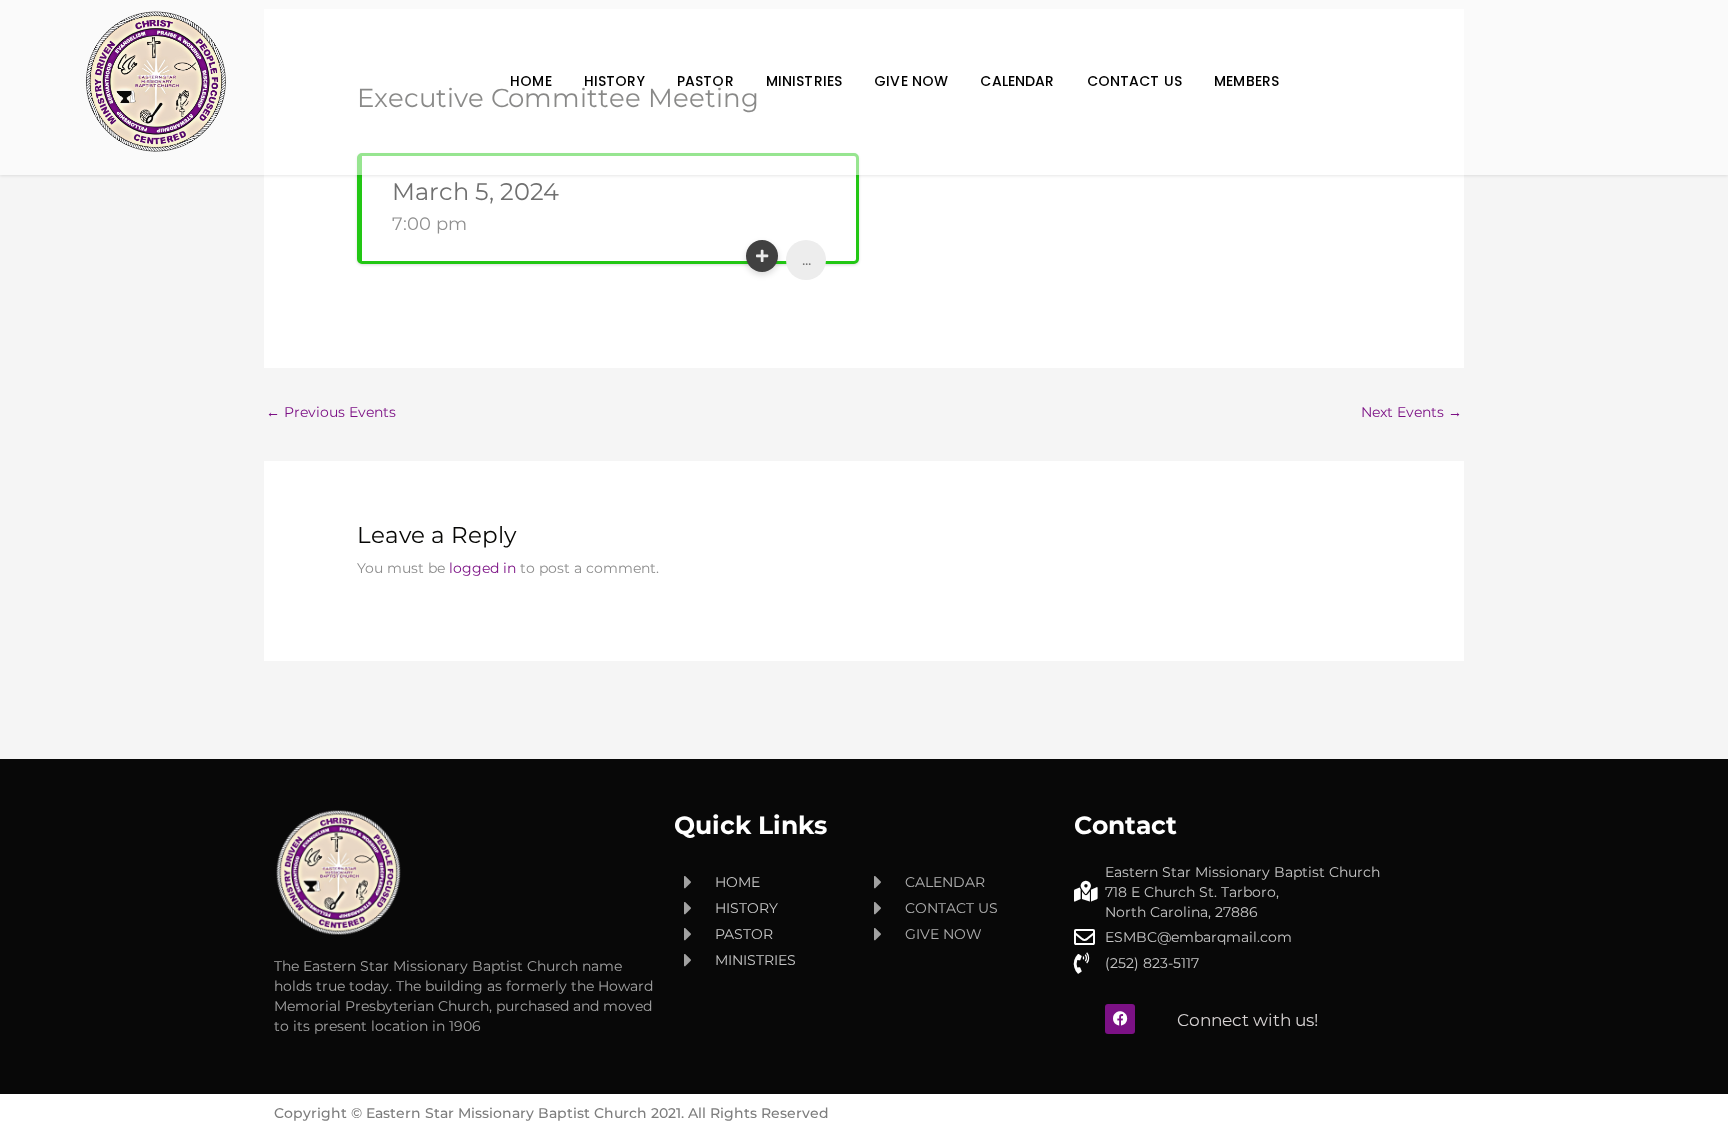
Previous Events (331, 412)
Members (1246, 81)
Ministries (804, 81)
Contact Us (1135, 81)
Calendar (1017, 81)
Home (531, 81)
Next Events (1411, 412)
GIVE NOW (911, 81)
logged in (482, 568)
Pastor (705, 81)
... (806, 259)
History (614, 81)
